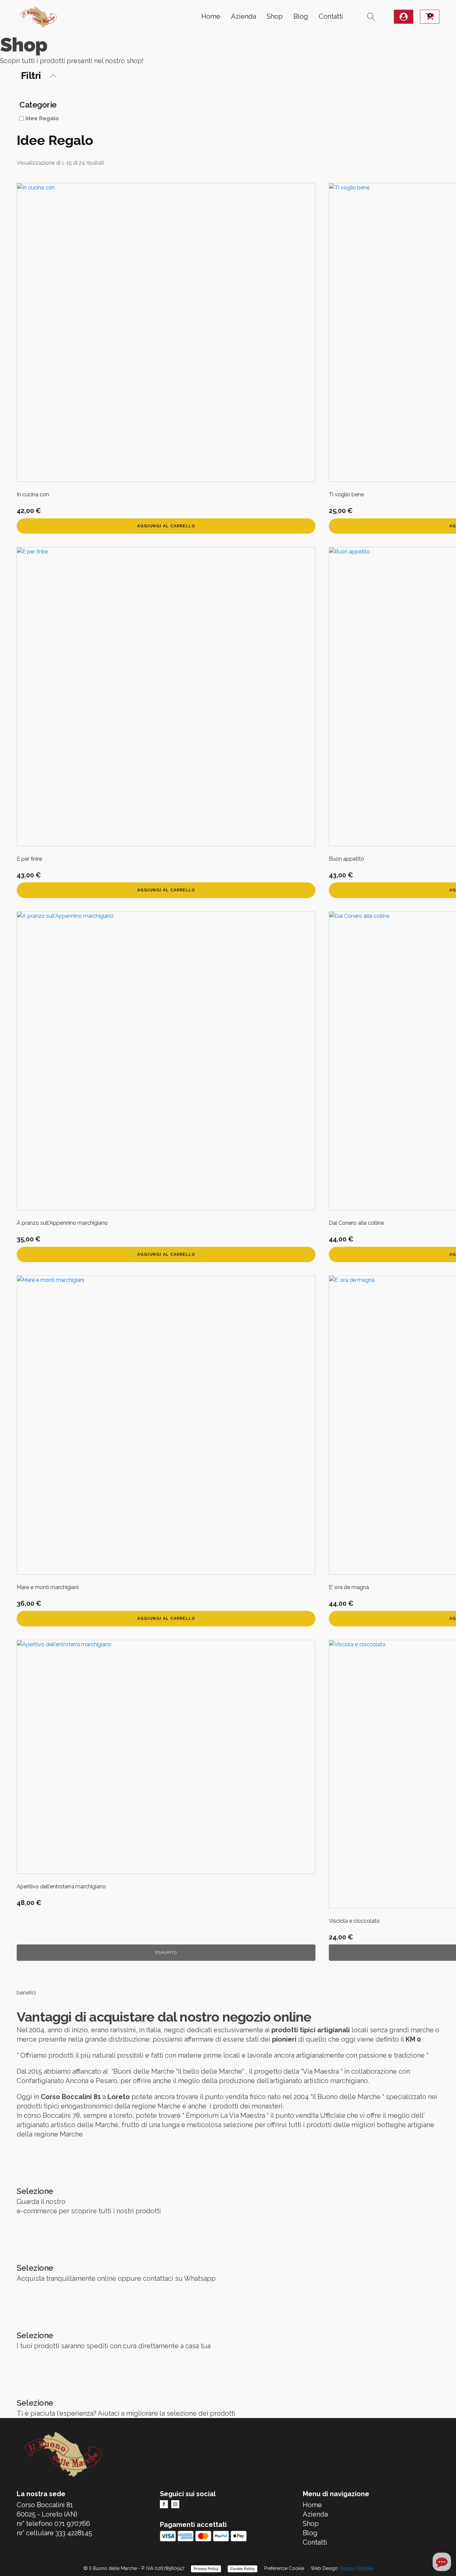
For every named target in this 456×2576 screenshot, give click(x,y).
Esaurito (166, 1952)
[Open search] (371, 17)
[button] (404, 17)
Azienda (244, 16)
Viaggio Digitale (356, 2568)
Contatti (331, 16)
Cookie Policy (243, 2569)
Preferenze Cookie (284, 2568)
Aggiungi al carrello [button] (166, 526)
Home (211, 16)
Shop (275, 16)
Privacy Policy (206, 2569)
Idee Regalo (42, 118)
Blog (301, 16)
